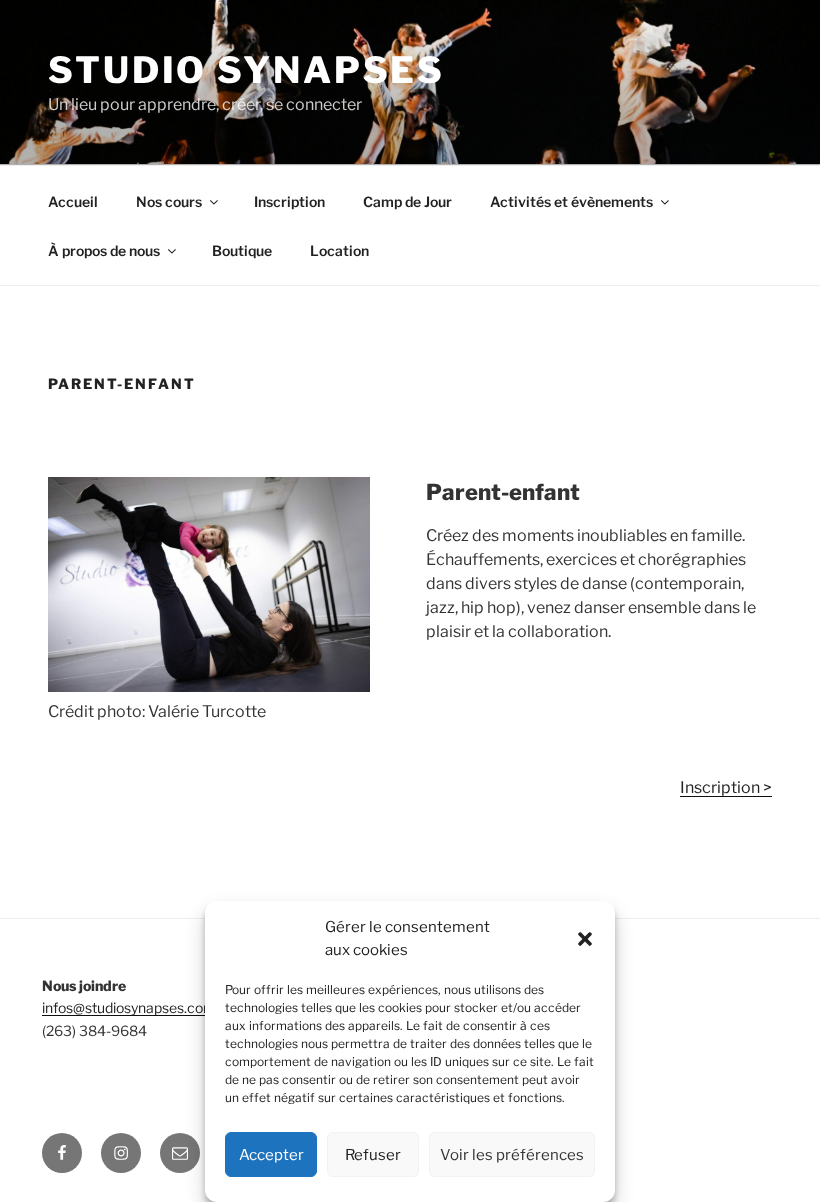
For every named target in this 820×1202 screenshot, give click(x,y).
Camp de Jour (407, 201)
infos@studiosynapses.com (129, 1007)
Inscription (289, 201)
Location (339, 250)
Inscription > (726, 787)
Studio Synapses (246, 70)
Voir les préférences (512, 1155)
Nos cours (169, 201)
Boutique (242, 250)
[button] (585, 939)
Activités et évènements (571, 201)
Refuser (373, 1155)
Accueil (73, 201)
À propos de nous (104, 250)
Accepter (271, 1155)
